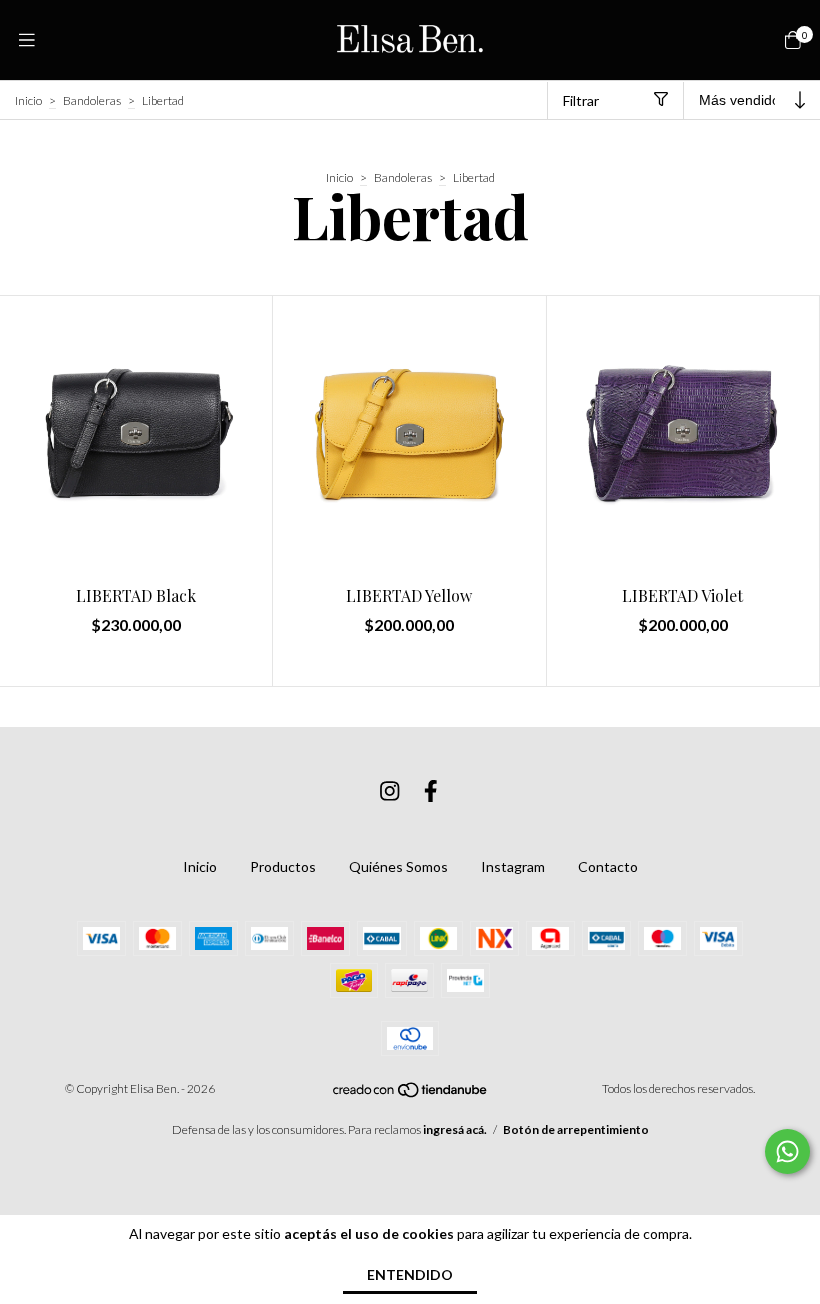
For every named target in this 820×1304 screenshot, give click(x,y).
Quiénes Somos (398, 866)
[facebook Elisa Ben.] (431, 790)
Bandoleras (92, 100)
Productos (283, 866)
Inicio (28, 100)
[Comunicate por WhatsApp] (787, 1151)
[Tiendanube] (411, 1094)
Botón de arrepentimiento (576, 1129)
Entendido (410, 1274)
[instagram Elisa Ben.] (390, 790)
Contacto (608, 866)
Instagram (513, 866)
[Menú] (27, 40)
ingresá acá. (455, 1129)
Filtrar (581, 100)
